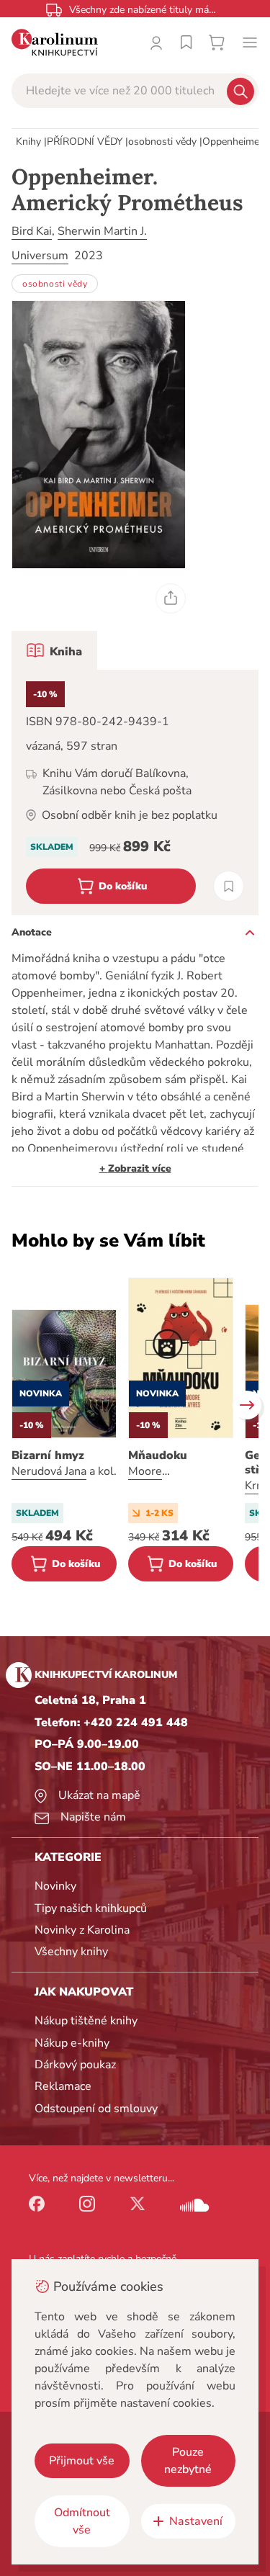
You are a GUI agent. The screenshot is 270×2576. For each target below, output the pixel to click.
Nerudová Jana (49, 1471)
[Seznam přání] (186, 42)
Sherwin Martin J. (102, 231)
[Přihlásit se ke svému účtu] (156, 42)
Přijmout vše (82, 2461)
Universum (40, 256)
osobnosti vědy (162, 142)
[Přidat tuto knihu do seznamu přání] (229, 886)
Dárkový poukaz (75, 2065)
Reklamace (63, 2086)
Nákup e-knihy (72, 2043)
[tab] (54, 650)
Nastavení (196, 2521)
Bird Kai (32, 231)
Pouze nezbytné (188, 2461)
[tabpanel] (135, 793)
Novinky (55, 1886)
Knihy (28, 142)
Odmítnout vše (82, 2521)
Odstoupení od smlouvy (96, 2109)
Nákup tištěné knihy (86, 2021)
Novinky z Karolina (82, 1930)
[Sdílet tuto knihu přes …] (171, 598)
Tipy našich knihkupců (91, 1908)
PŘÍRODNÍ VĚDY (85, 142)
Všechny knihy (71, 1952)
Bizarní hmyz (48, 1455)
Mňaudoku (158, 1455)
